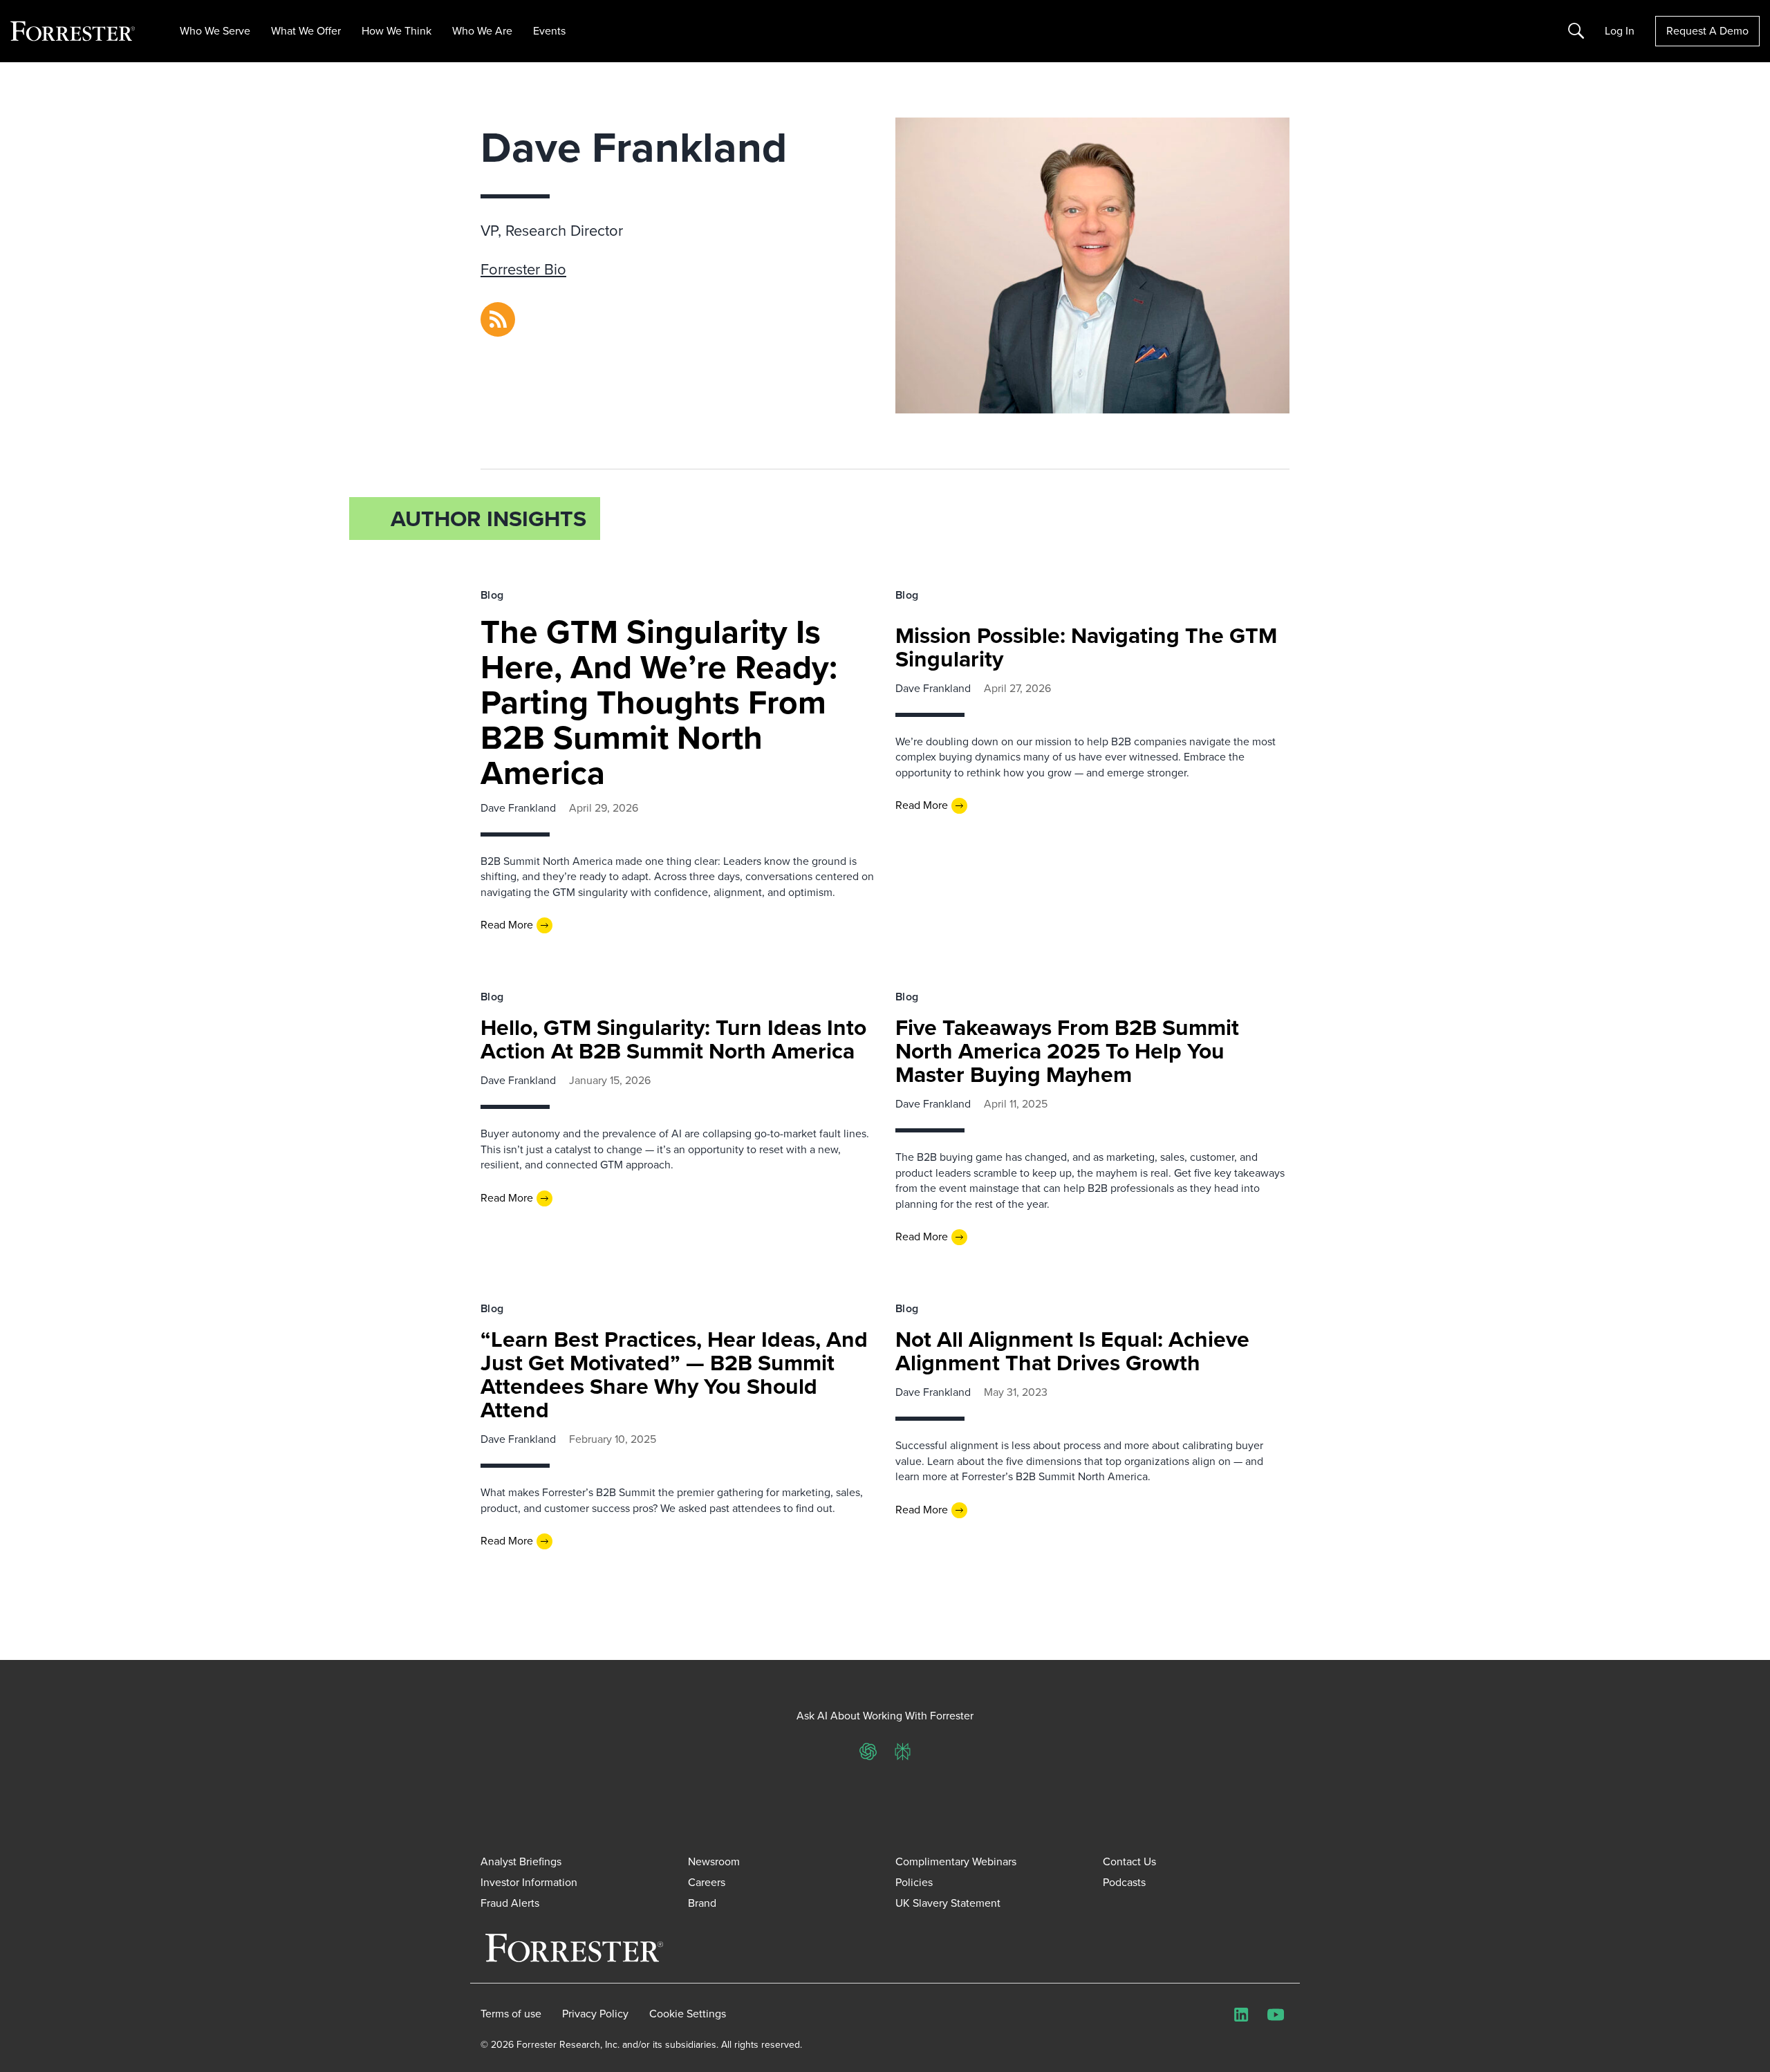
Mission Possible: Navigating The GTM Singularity (1086, 647)
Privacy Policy (595, 2014)
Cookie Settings (688, 2014)
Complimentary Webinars (956, 1861)
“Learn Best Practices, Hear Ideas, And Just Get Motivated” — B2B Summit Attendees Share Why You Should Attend (674, 1374)
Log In (1620, 31)
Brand (702, 1903)
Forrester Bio (523, 269)
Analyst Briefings (521, 1861)
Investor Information (529, 1882)
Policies (914, 1882)
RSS (490, 310)
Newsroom (714, 1861)
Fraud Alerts (510, 1903)
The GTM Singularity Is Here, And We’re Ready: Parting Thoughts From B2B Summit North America (659, 702)
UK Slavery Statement (948, 1903)
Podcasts (1124, 1882)
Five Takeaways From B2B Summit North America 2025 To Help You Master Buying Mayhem (1067, 1051)
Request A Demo (1707, 31)
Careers (707, 1882)
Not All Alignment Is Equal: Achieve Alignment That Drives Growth (1072, 1351)
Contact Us (1129, 1861)
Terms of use (511, 2014)
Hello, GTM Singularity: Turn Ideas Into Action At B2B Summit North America (673, 1039)
